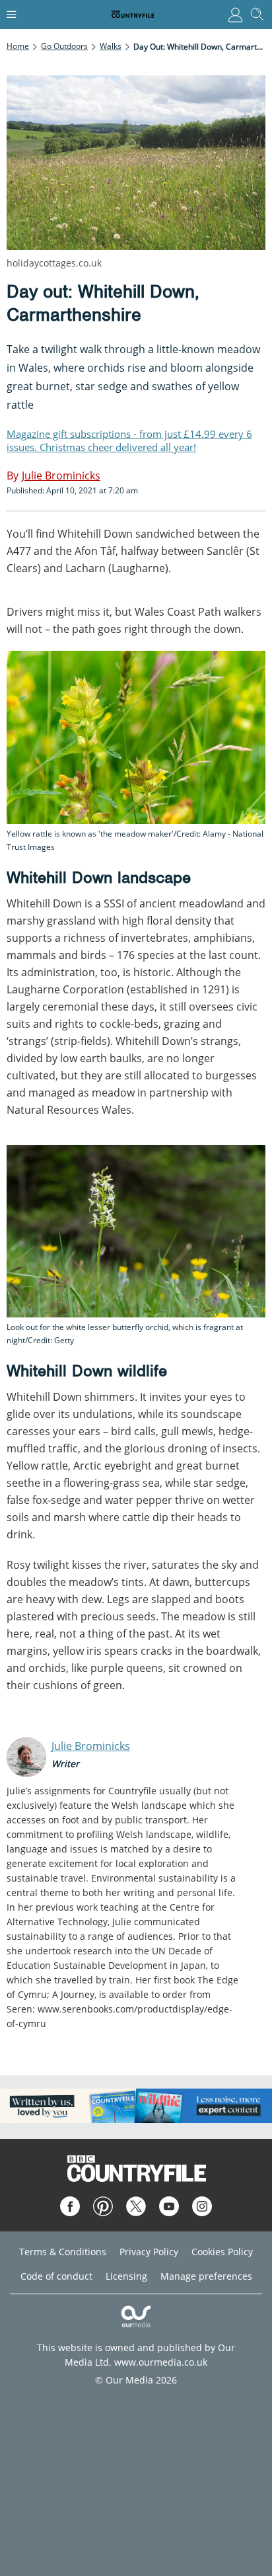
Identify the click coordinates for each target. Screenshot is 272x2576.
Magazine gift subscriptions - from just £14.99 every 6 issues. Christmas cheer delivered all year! (129, 440)
